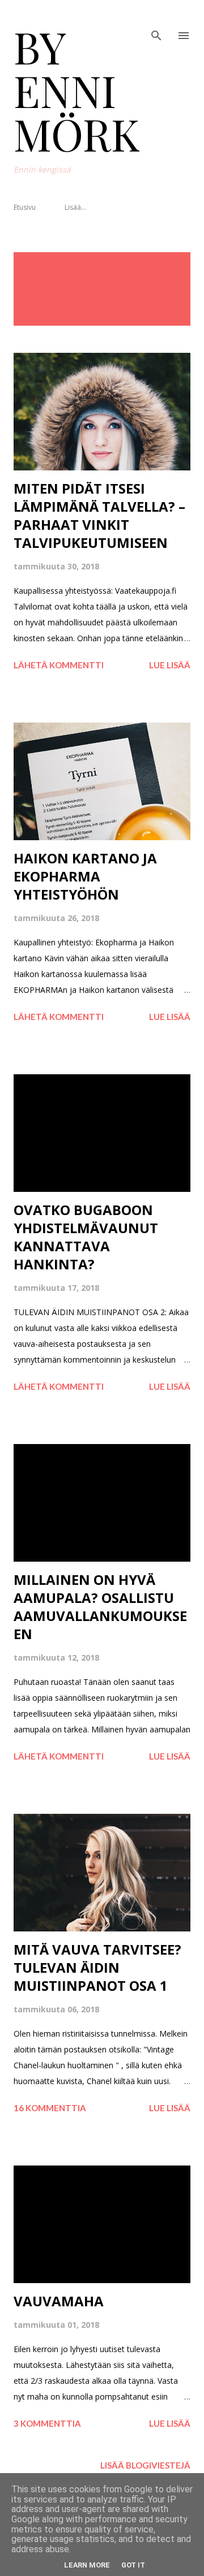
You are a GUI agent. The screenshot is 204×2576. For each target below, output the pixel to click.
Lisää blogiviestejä (145, 2465)
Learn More (87, 2565)
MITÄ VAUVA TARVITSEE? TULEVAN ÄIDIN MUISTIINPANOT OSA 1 (97, 1967)
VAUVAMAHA (59, 2301)
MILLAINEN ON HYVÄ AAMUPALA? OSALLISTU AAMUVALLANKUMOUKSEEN (100, 1607)
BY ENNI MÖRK (77, 90)
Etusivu (25, 207)
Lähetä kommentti (59, 665)
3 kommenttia (47, 2423)
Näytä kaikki (153, 264)
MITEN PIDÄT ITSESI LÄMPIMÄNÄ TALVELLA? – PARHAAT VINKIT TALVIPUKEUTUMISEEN (99, 515)
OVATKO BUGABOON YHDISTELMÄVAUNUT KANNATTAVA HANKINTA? (86, 1237)
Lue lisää (170, 665)
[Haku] (156, 20)
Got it (133, 2565)
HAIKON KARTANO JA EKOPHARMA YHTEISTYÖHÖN (85, 876)
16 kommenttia (50, 2108)
